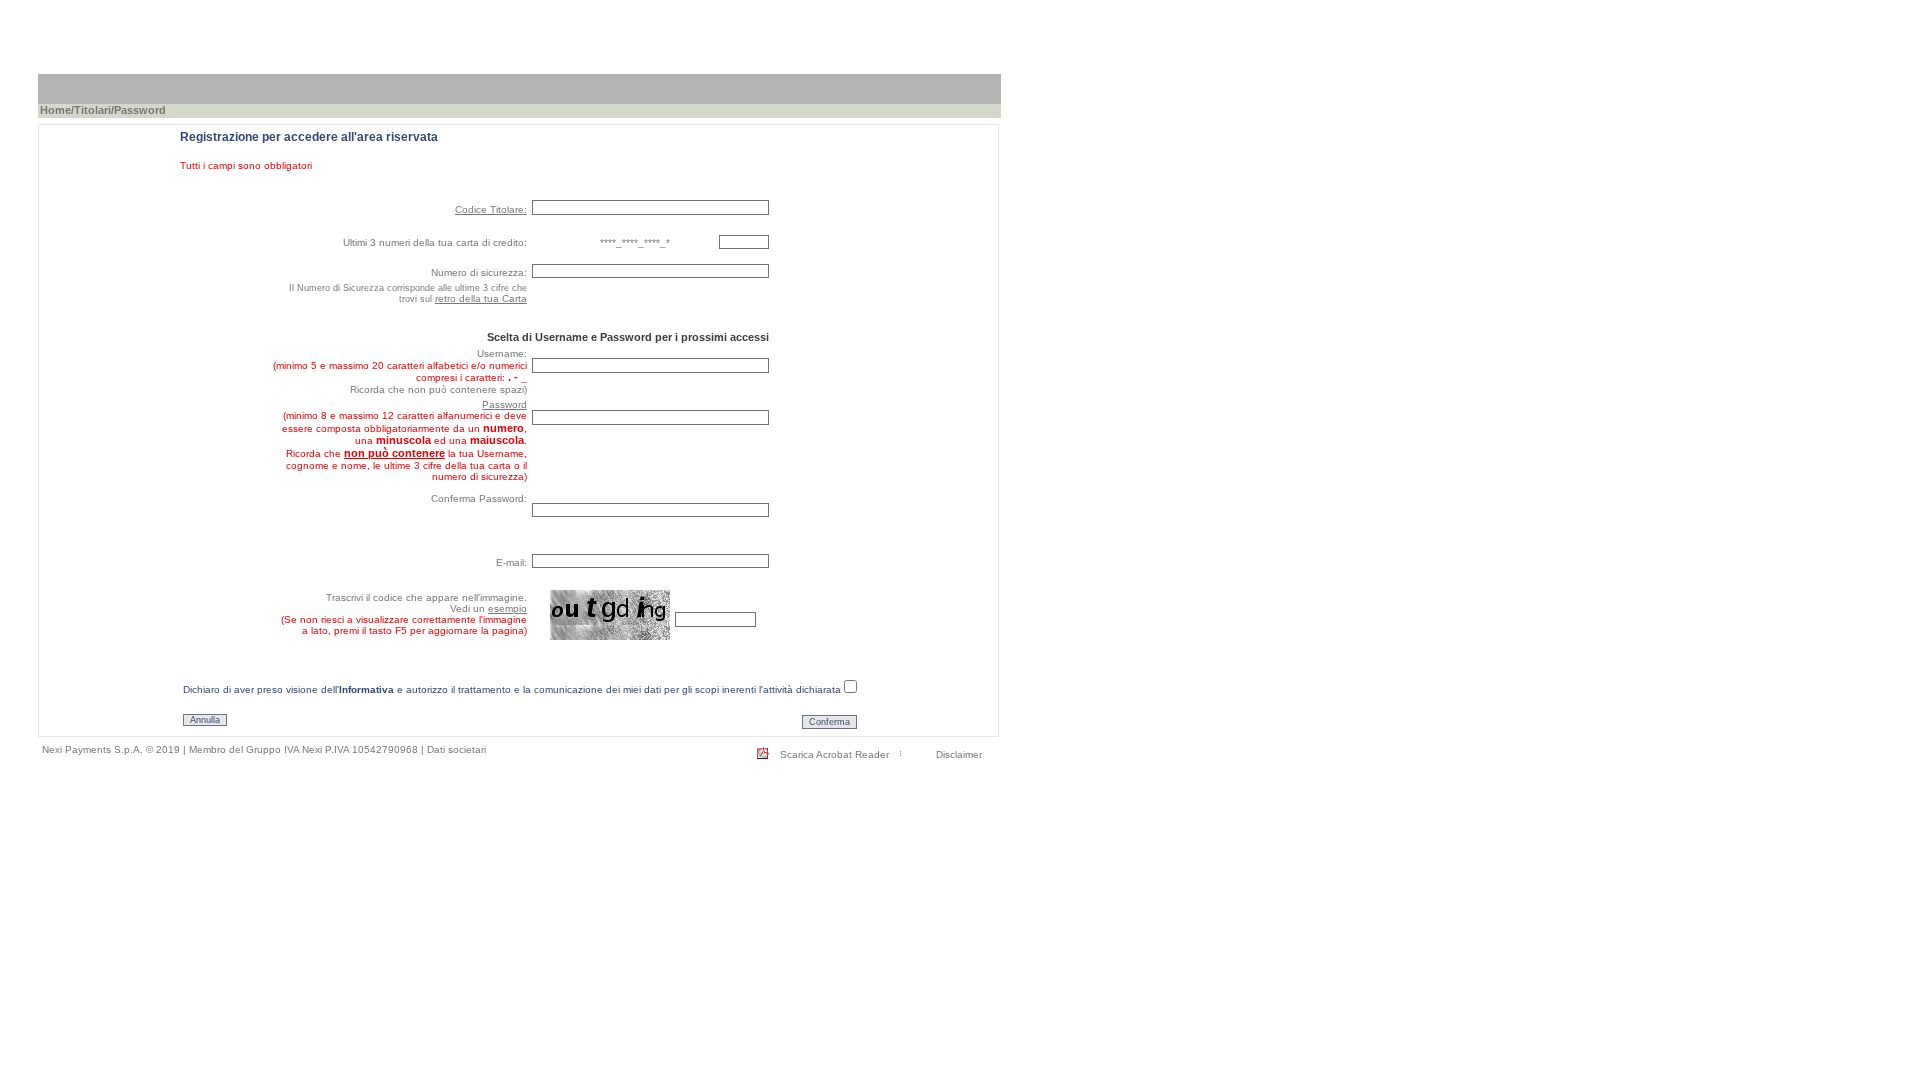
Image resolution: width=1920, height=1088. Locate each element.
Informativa (366, 689)
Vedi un (488, 608)
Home (55, 110)
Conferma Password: (479, 498)
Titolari (92, 110)
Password (504, 404)
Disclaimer (959, 754)
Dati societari (456, 749)
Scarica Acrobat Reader (834, 754)
